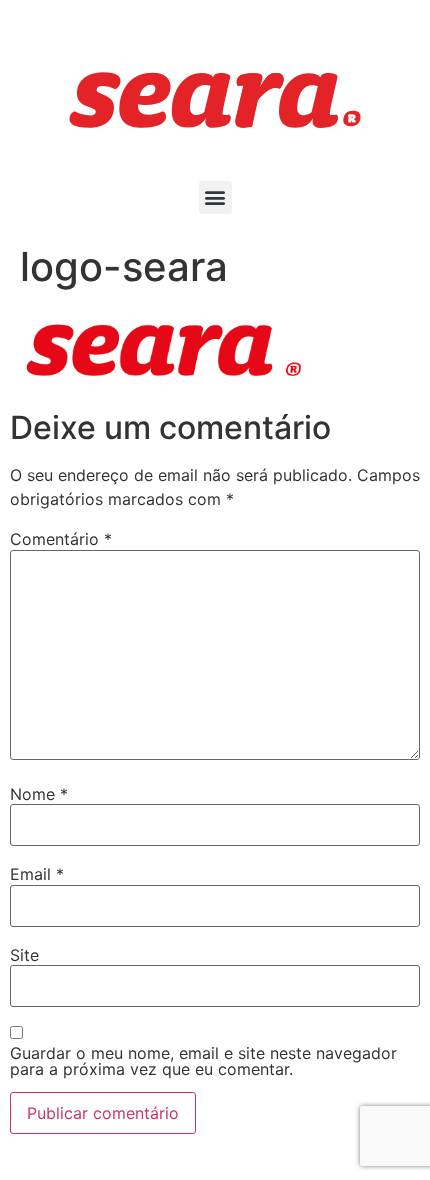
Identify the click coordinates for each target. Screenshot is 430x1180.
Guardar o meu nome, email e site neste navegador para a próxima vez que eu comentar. (203, 1061)
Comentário (61, 539)
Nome (39, 794)
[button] (215, 197)
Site (24, 955)
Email (37, 874)
